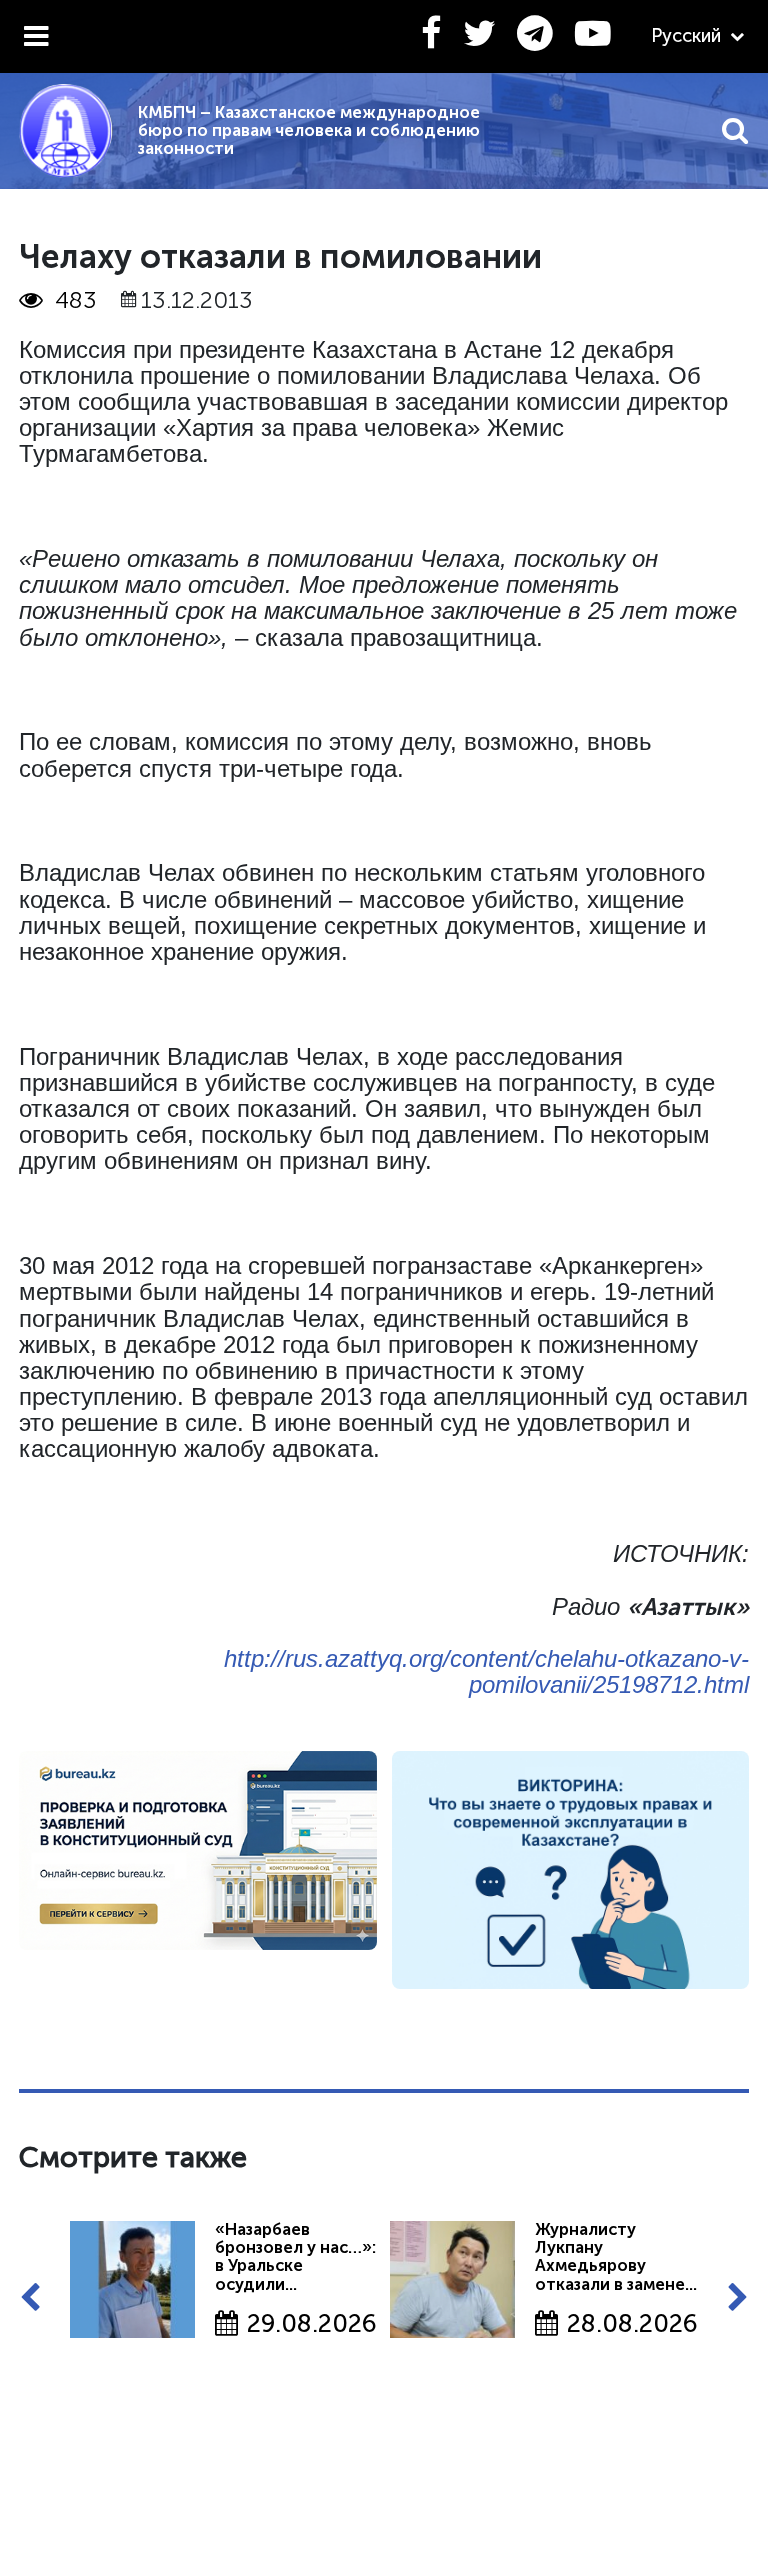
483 (76, 300)
